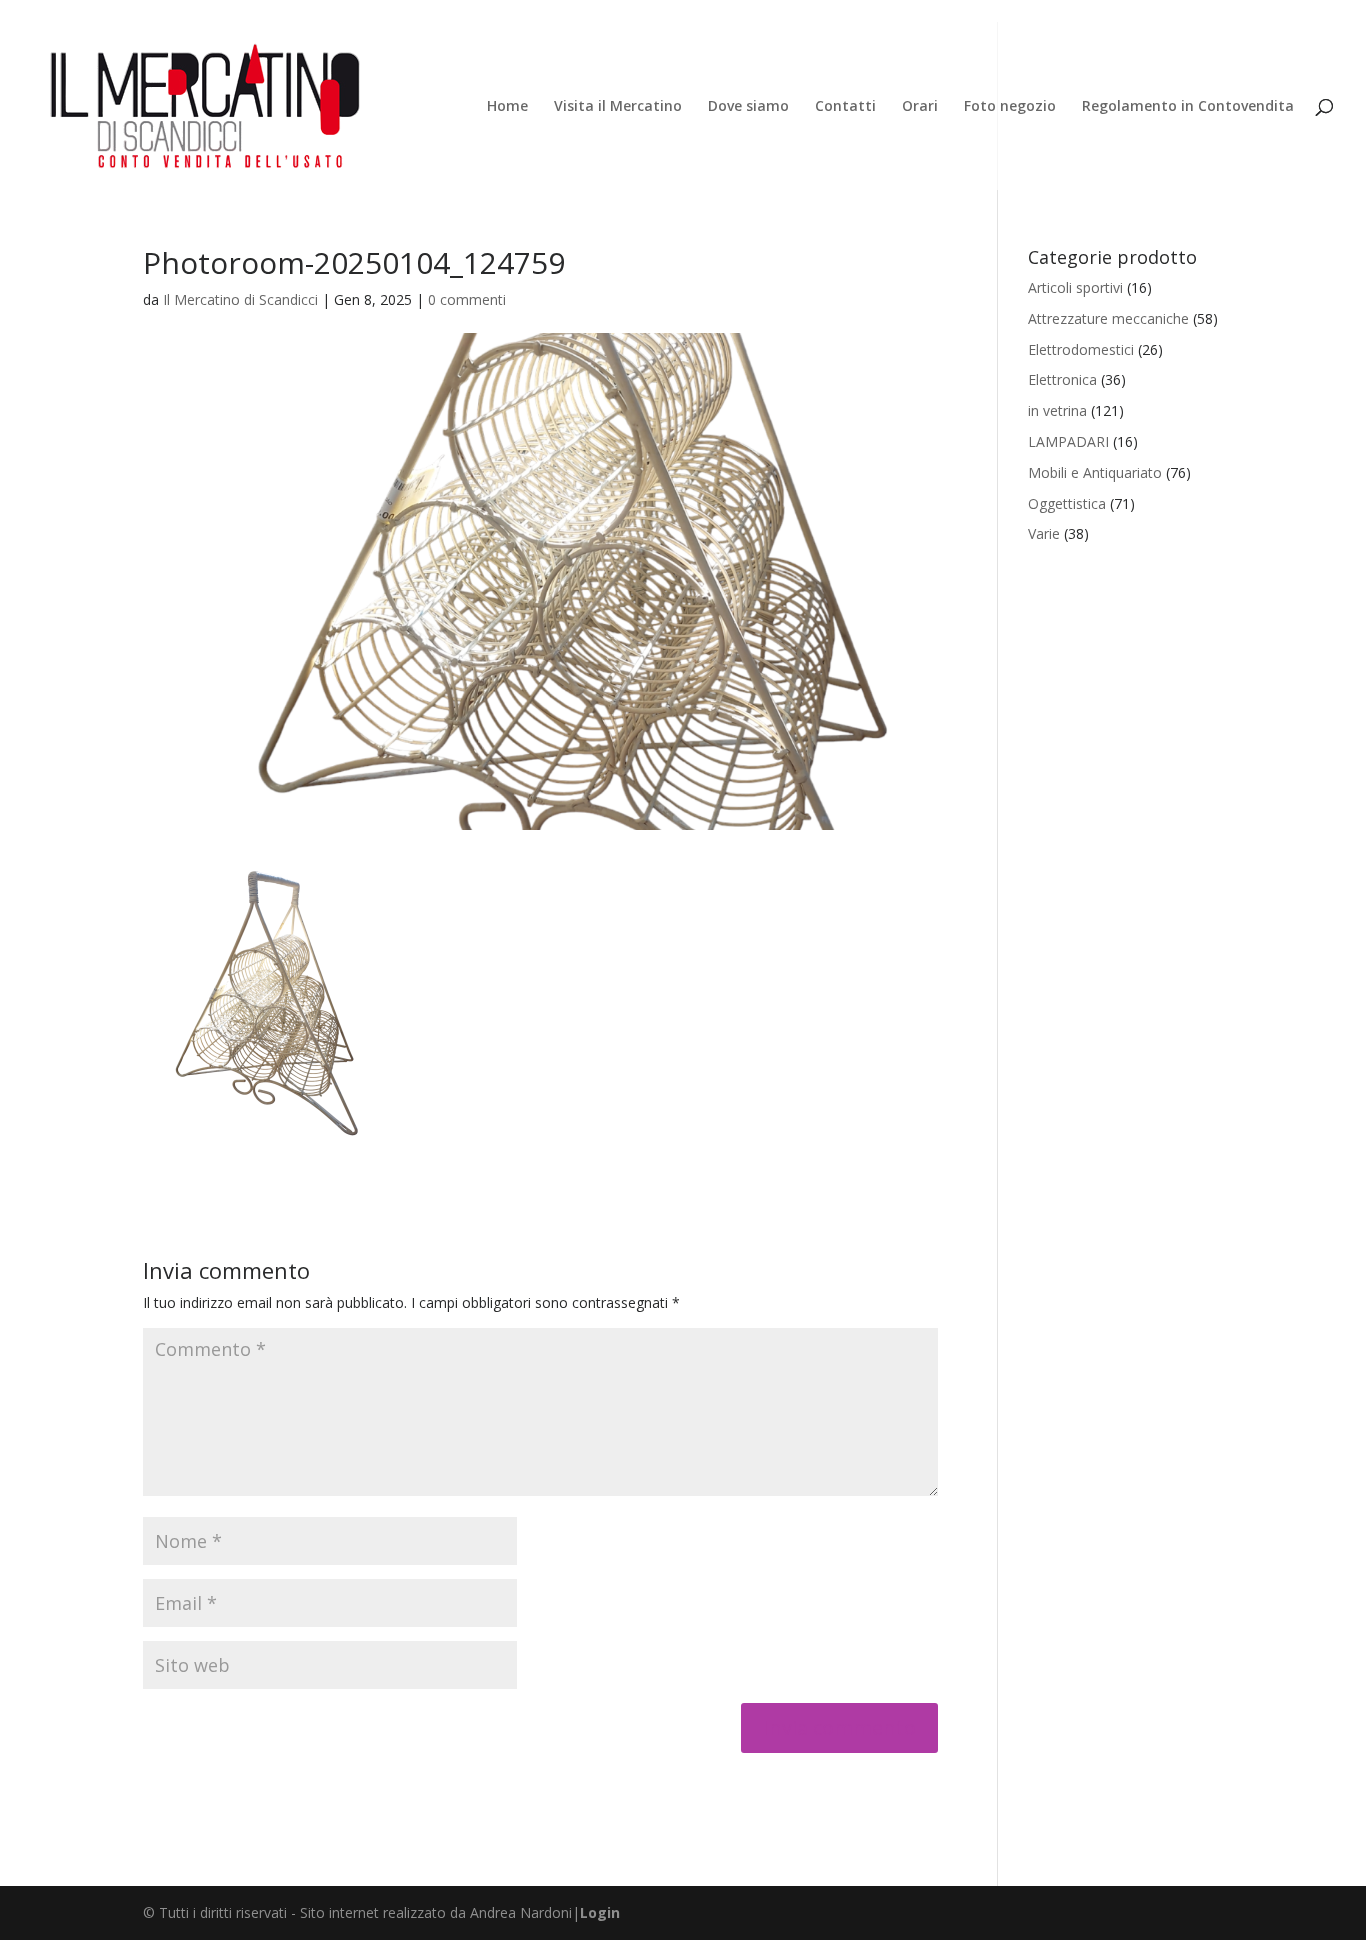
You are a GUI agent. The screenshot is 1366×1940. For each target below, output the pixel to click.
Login (600, 1912)
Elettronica (1062, 379)
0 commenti (467, 299)
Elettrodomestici (1081, 349)
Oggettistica (1067, 503)
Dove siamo (748, 107)
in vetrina (1057, 410)
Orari (920, 107)
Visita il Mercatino (618, 107)
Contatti (845, 107)
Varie (1044, 533)
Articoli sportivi (1075, 287)
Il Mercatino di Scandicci (240, 299)
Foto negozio (1010, 107)
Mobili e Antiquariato (1095, 472)
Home (507, 107)
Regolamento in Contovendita (1188, 107)
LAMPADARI (1068, 441)
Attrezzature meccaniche (1108, 318)
